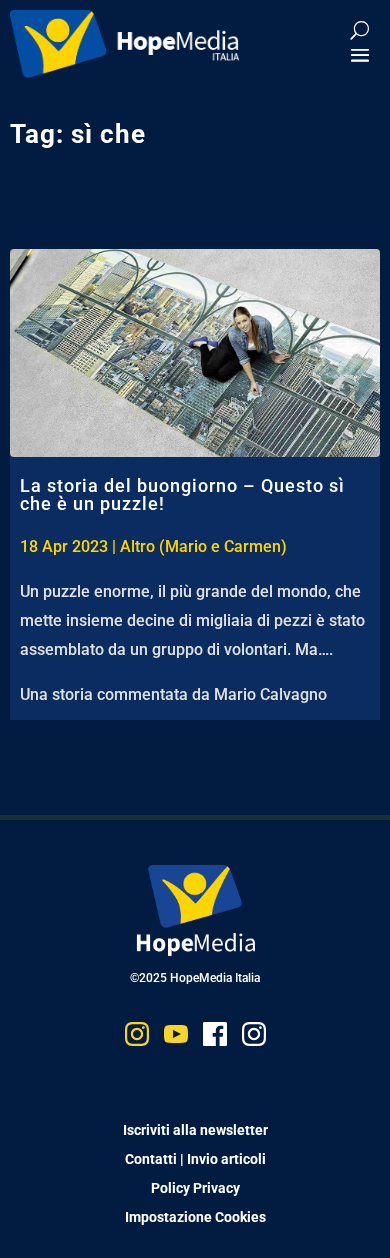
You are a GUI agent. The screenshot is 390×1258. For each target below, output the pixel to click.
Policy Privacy (195, 1188)
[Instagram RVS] (254, 1038)
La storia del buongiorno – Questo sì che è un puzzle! (182, 494)
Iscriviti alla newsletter (195, 1130)
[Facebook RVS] (215, 1038)
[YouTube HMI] (176, 1038)
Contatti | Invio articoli (195, 1159)
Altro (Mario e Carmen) (203, 546)
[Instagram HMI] (137, 1038)
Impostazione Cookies (195, 1217)
